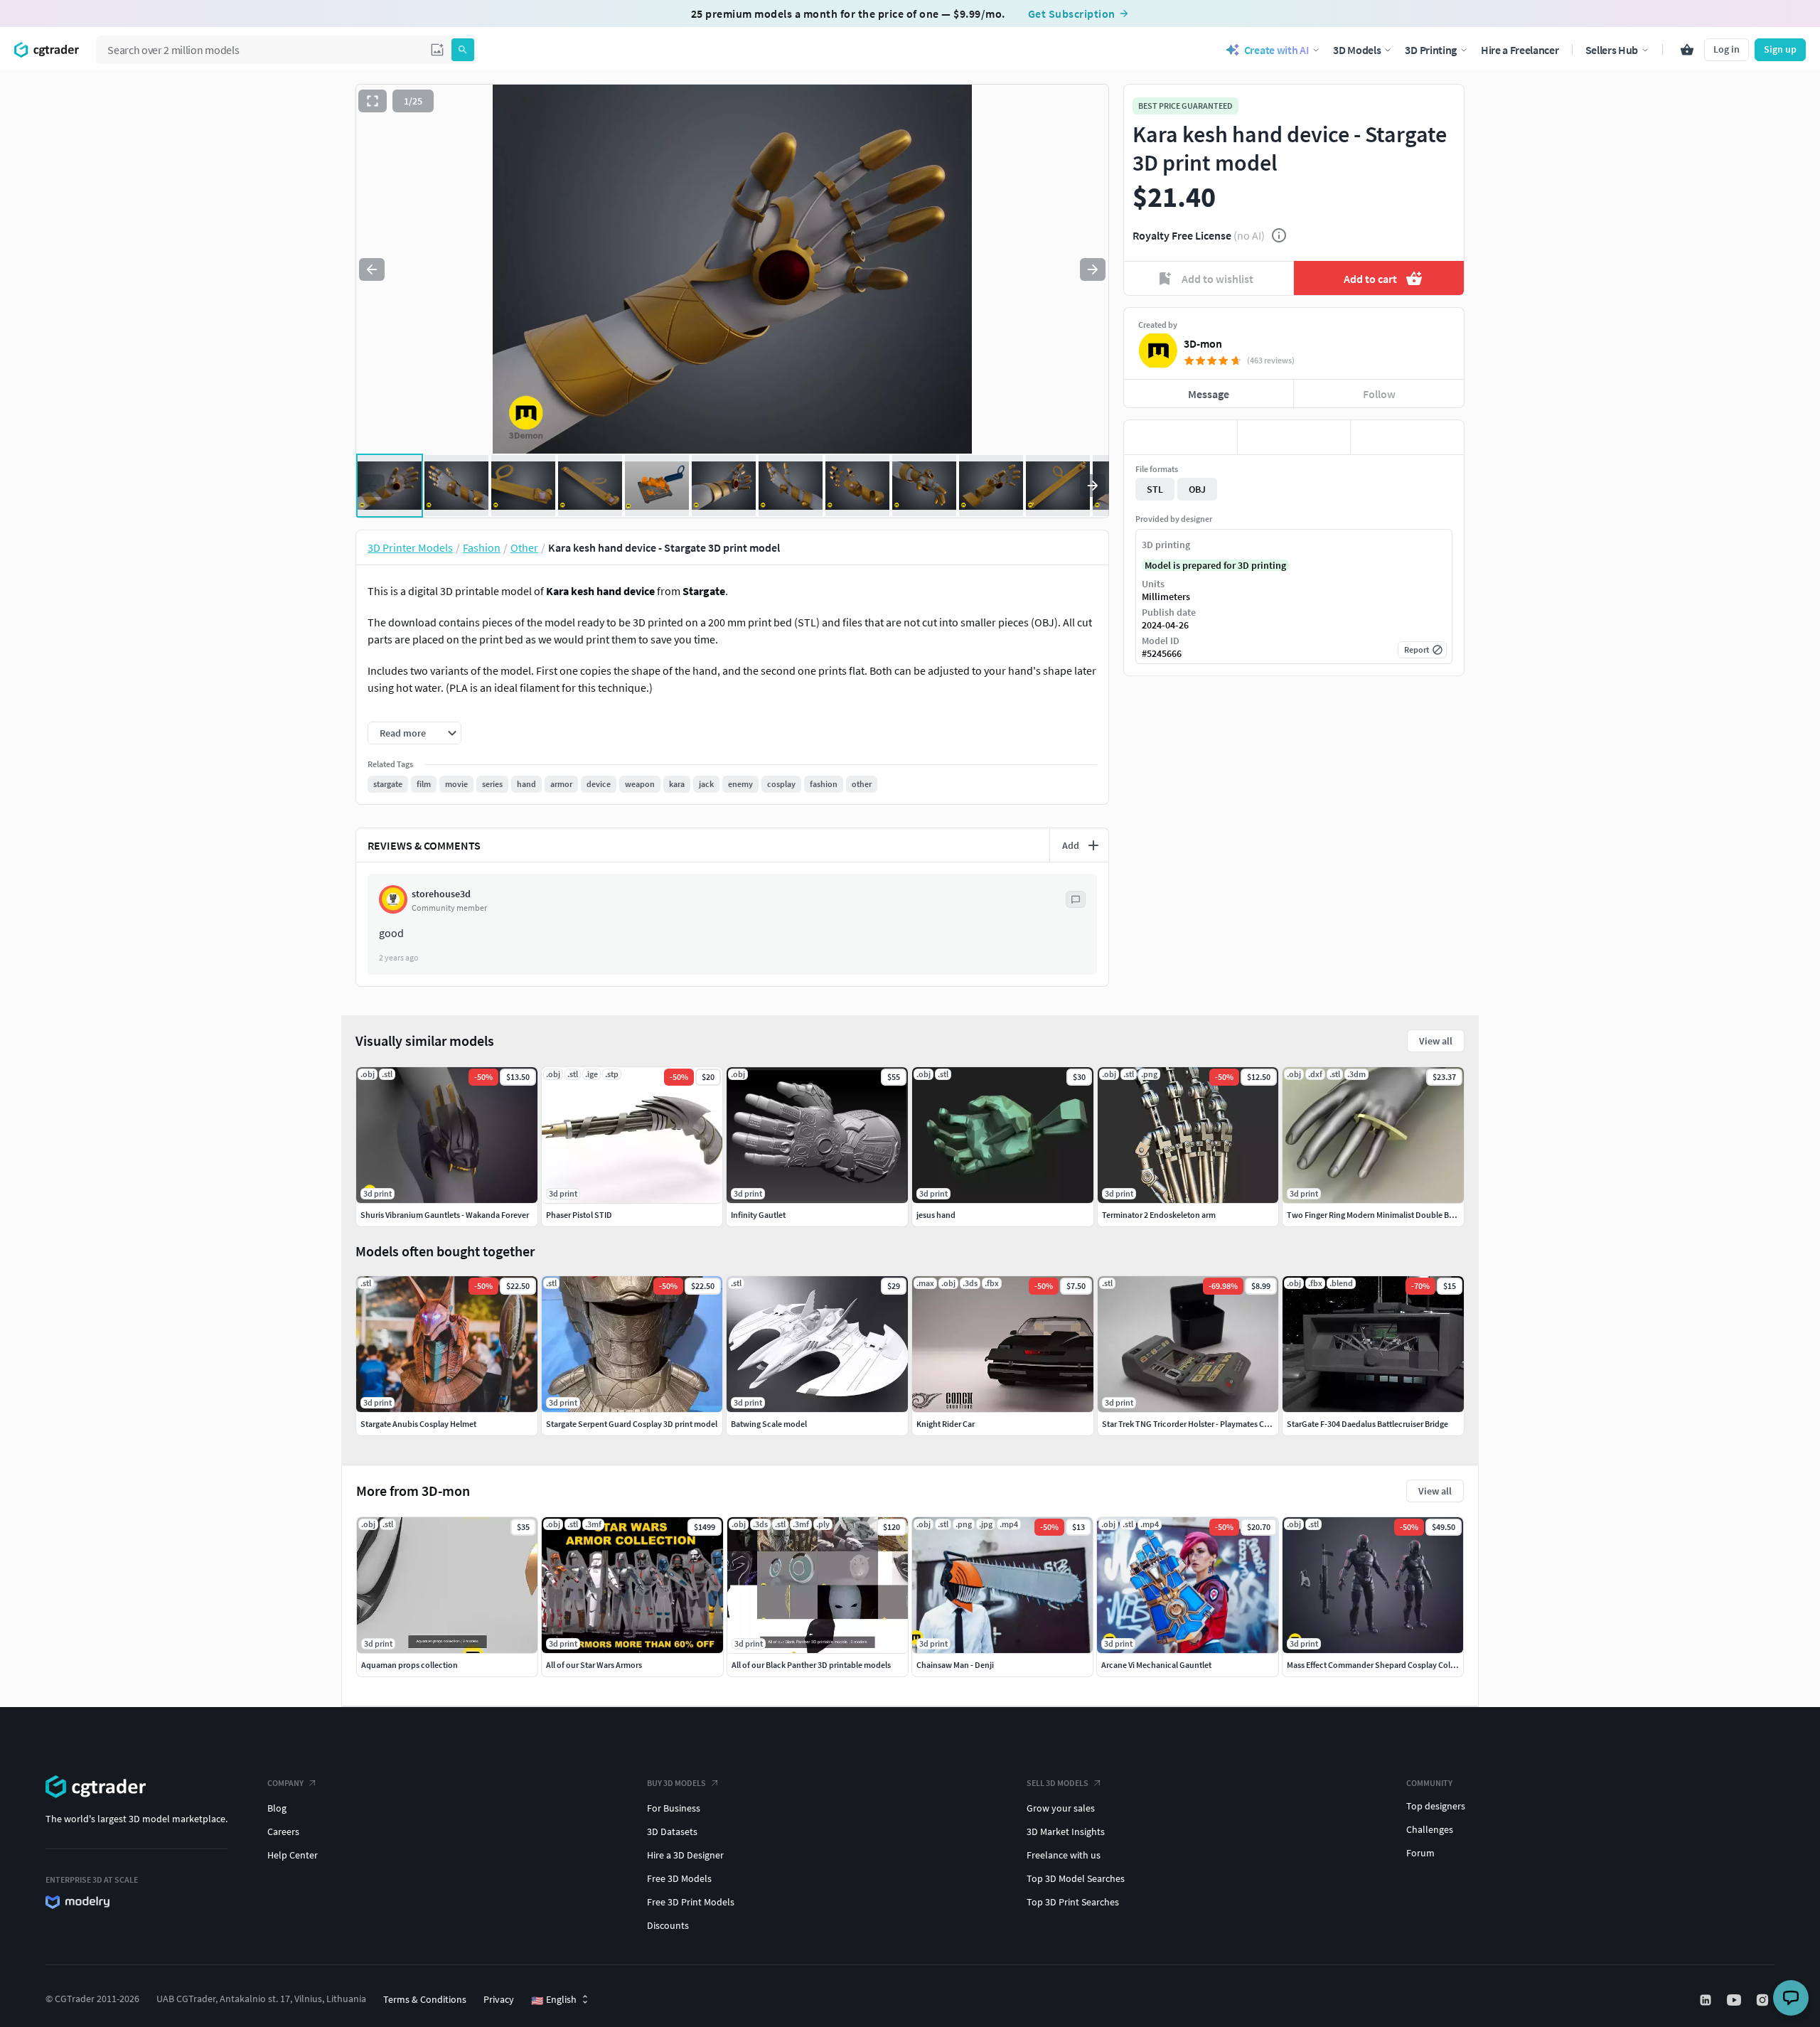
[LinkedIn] (1707, 2000)
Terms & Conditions (425, 1999)
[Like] (1181, 437)
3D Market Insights (1066, 1831)
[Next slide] (1093, 269)
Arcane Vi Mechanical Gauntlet (1156, 1665)
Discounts (668, 1925)
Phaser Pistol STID (579, 1215)
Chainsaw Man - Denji (955, 1665)
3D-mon (1203, 343)
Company (285, 1783)
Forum (1420, 1853)
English (554, 2000)
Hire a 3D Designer (685, 1855)
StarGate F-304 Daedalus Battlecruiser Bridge (1367, 1424)
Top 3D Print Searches (1073, 1902)
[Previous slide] (372, 269)
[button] (437, 50)
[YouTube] (1735, 2000)
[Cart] (1687, 50)
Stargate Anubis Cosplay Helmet (418, 1424)
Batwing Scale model (769, 1424)
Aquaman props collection (409, 1665)
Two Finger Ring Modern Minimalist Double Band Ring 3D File (1397, 1215)
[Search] (463, 50)
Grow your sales (1061, 1808)
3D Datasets (672, 1831)
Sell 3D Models (1058, 1783)
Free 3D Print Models (691, 1902)
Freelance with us (1064, 1855)
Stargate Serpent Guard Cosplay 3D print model (632, 1424)
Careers (283, 1831)
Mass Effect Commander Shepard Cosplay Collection (1381, 1665)
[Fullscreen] (373, 101)
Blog (277, 1808)
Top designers (1436, 1806)
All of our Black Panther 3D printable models (811, 1665)
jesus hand (936, 1215)
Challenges (1430, 1829)
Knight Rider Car (946, 1424)
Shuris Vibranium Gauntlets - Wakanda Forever (445, 1215)
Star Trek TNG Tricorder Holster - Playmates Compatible (1202, 1424)
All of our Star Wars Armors (594, 1665)
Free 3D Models (679, 1878)
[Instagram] (1764, 2000)
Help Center (293, 1855)
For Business (674, 1808)
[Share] (1407, 437)
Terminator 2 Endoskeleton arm (1159, 1215)
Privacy (499, 1999)
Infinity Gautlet (758, 1215)
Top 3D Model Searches (1076, 1878)
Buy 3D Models (676, 1783)
